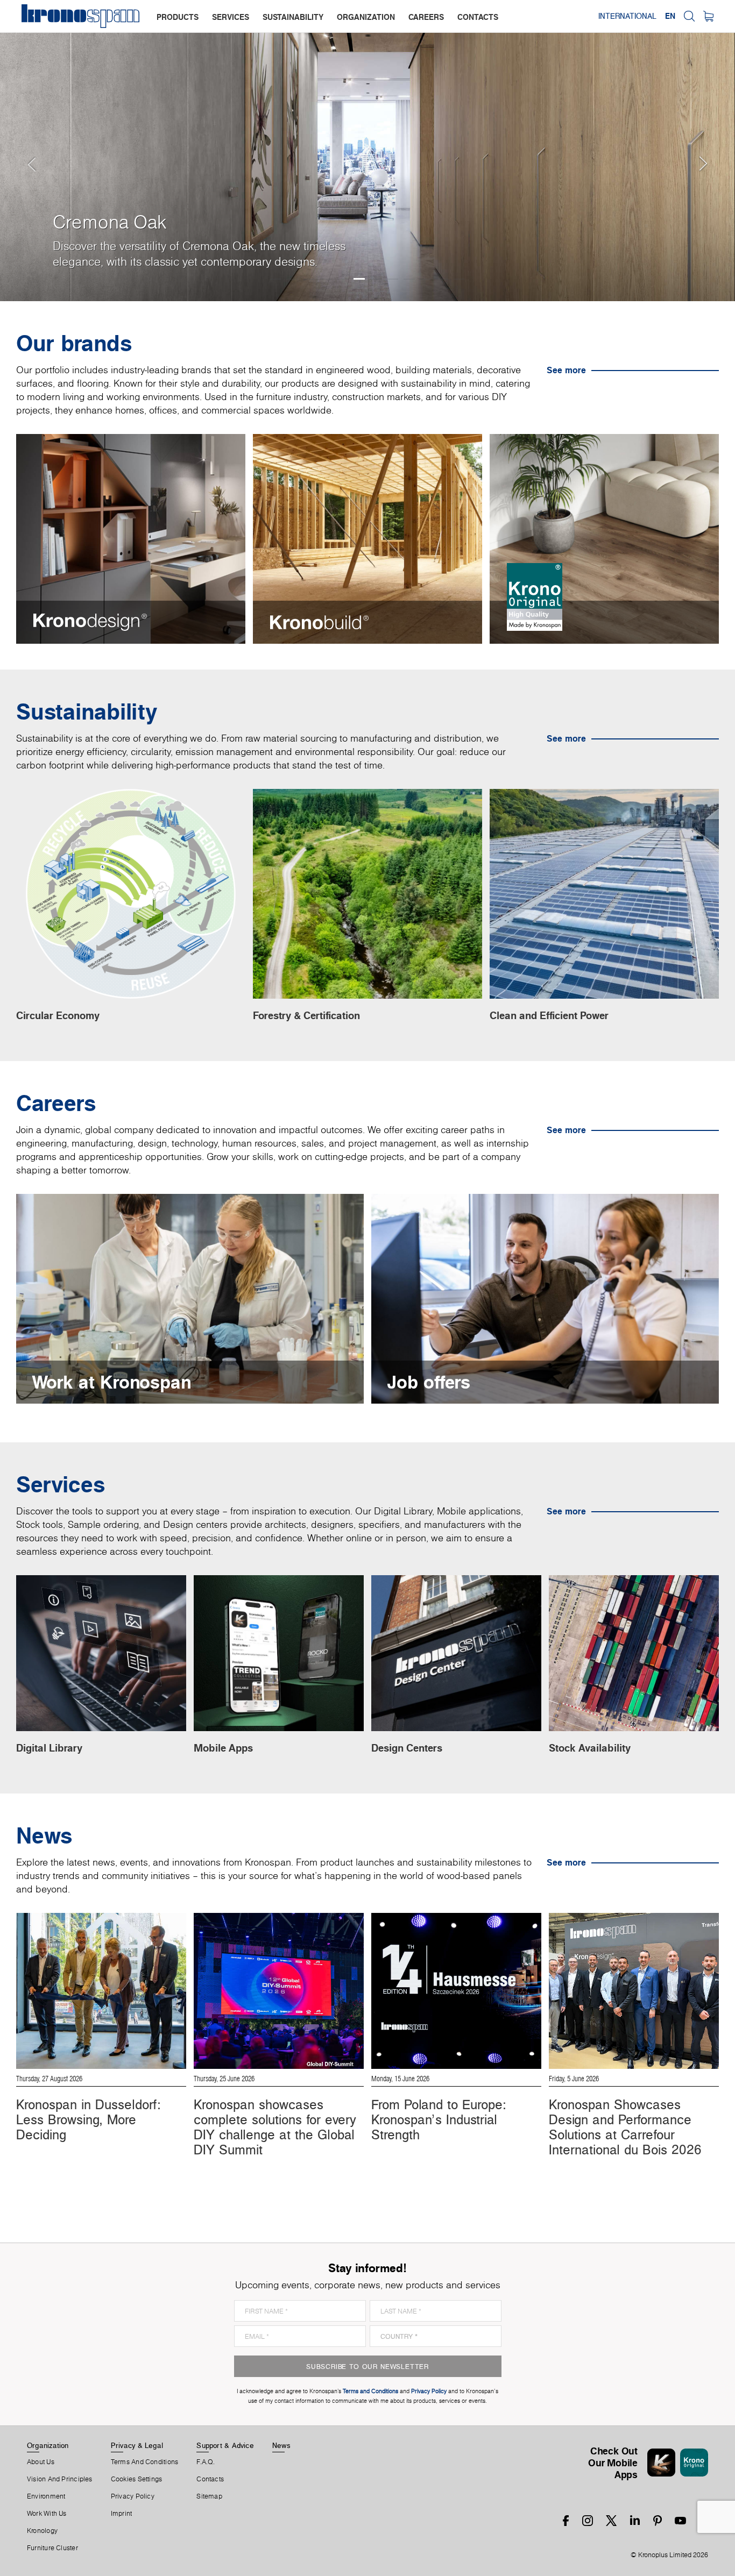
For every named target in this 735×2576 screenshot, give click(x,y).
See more (566, 370)
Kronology (42, 2531)
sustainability (293, 17)
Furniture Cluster (52, 2548)
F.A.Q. (206, 2462)
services (231, 17)
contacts (478, 17)
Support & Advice (225, 2445)
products (178, 17)
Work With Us (47, 2514)
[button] (22, 151)
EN (670, 16)
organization (366, 17)
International (627, 16)
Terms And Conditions (144, 2462)
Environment (46, 2496)
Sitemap (209, 2496)
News (281, 2445)
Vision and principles (60, 2479)
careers (426, 17)
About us (41, 2462)
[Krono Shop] (708, 16)
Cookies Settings (137, 2479)
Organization (48, 2445)
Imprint (122, 2514)
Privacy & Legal (137, 2445)
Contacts (210, 2479)
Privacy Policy (133, 2496)
